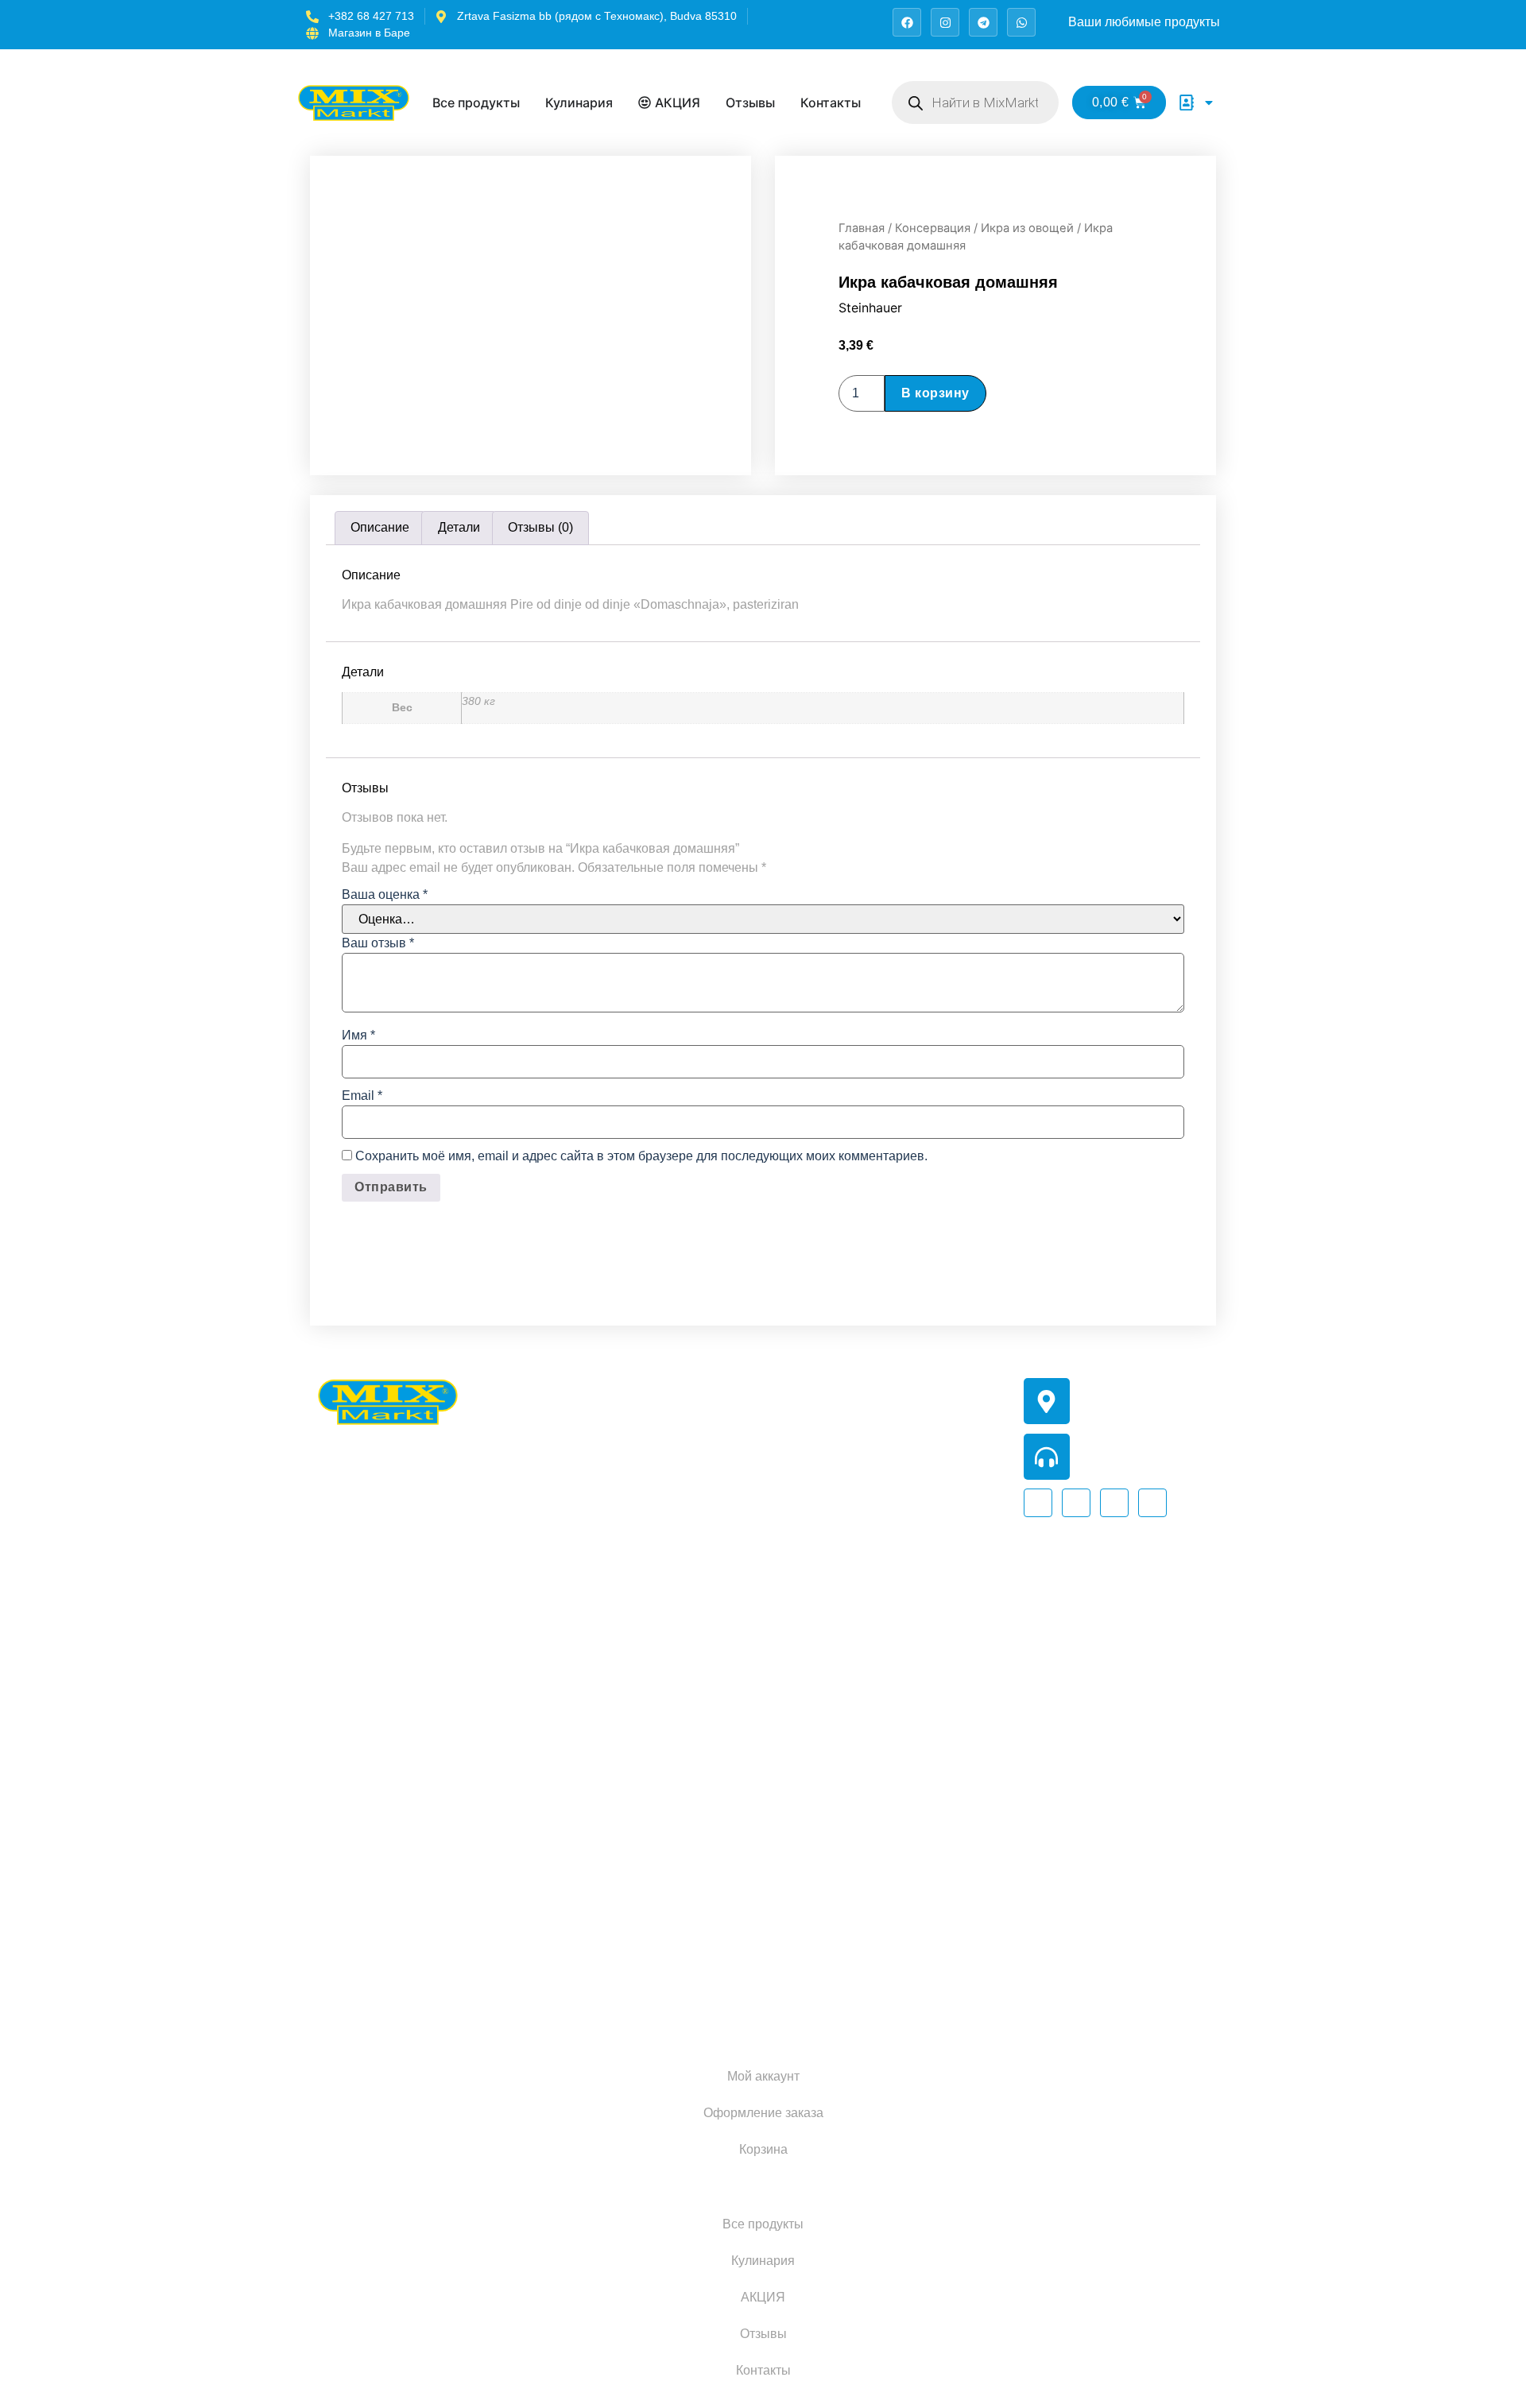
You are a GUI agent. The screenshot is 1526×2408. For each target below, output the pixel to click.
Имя (358, 1036)
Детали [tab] (459, 527)
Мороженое (676, 1798)
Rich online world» (730, 2007)
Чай (722, 1396)
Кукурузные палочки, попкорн (910, 1440)
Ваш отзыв (378, 943)
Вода (838, 1623)
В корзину (935, 393)
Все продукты (763, 2224)
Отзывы (763, 2334)
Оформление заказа (763, 2113)
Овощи (843, 1769)
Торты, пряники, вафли (891, 1550)
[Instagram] (945, 22)
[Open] (1209, 103)
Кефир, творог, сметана (710, 1835)
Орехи (841, 1477)
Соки (837, 1696)
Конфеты (849, 1367)
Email (362, 1096)
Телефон (1103, 1440)
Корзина (763, 2149)
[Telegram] (983, 22)
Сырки (661, 1944)
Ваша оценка (385, 895)
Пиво (657, 1652)
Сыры (659, 1908)
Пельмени (671, 1725)
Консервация (933, 228)
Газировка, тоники (876, 1660)
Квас (898, 1696)
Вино (656, 1615)
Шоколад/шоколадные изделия (914, 1587)
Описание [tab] (380, 527)
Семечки (667, 1506)
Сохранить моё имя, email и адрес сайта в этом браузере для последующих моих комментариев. (641, 1156)
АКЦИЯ (763, 2297)
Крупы (660, 1396)
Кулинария (763, 2261)
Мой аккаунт (763, 2076)
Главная (862, 228)
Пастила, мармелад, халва (901, 1514)
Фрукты (844, 1733)
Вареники (670, 1688)
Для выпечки (679, 1579)
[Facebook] (907, 22)
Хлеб (838, 1843)
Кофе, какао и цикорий (708, 1432)
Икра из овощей (1027, 228)
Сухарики (851, 1879)
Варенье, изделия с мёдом (901, 1404)
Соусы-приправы (693, 1542)
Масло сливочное (693, 1871)
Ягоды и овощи (687, 1761)
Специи (747, 1506)
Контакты (763, 2370)
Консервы (671, 1469)
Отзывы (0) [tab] (540, 527)
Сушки (842, 1916)
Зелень (844, 1806)
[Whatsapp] (1021, 22)
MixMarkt (509, 2007)
